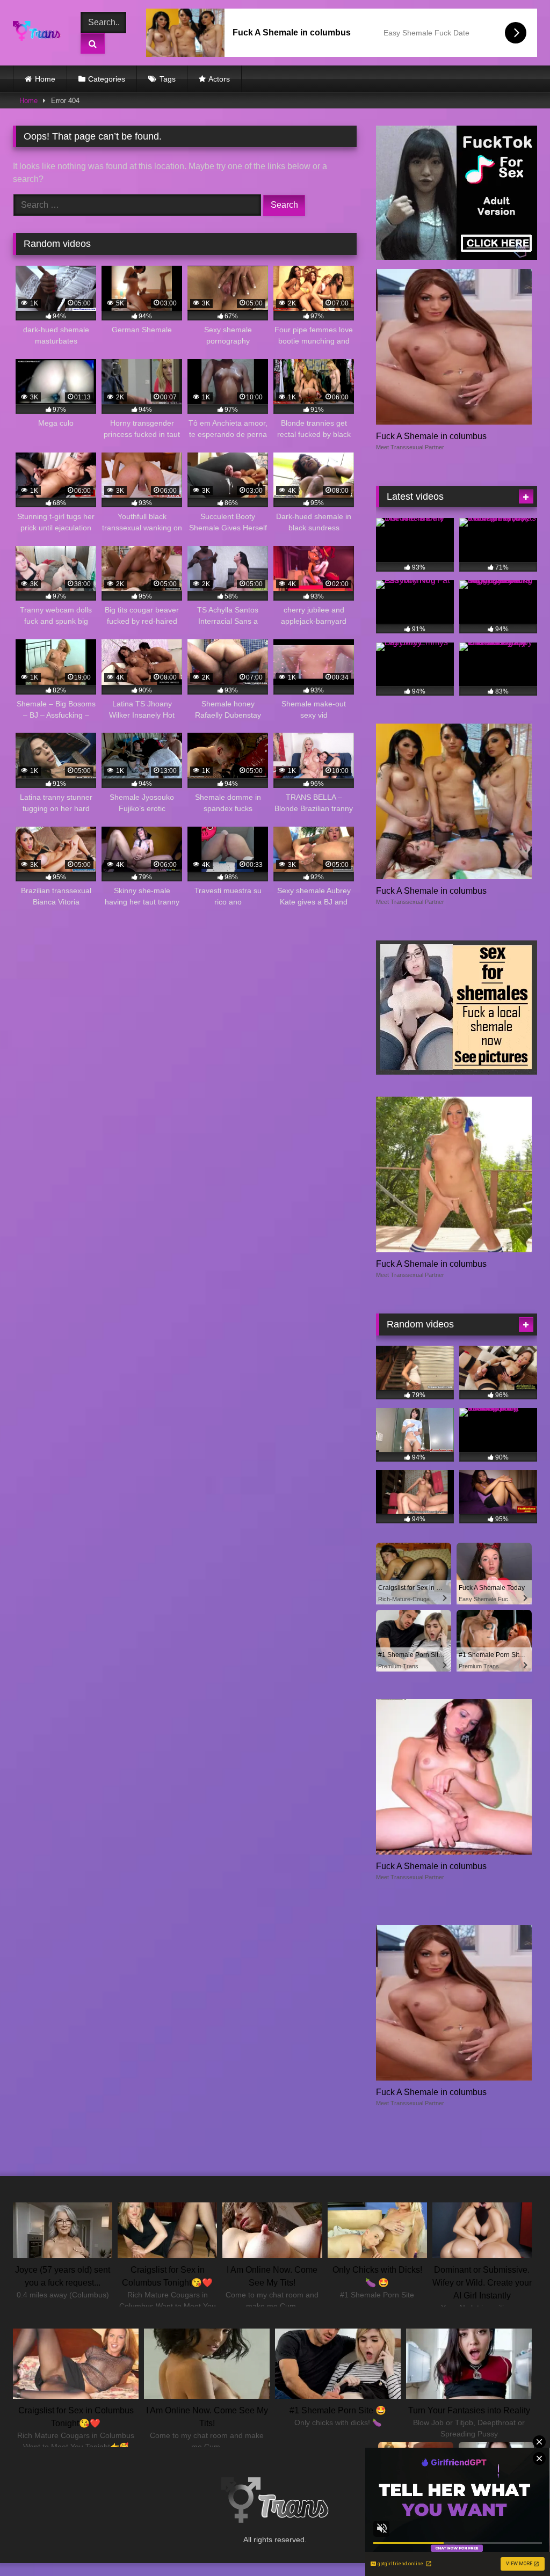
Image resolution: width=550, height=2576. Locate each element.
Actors (219, 79)
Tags (168, 79)
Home (45, 79)
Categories (107, 79)
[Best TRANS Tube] (39, 33)
